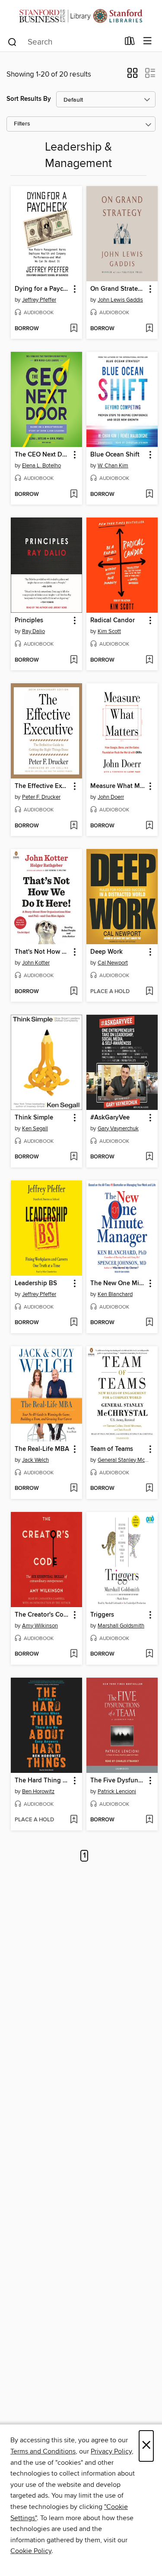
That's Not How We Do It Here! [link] (42, 952)
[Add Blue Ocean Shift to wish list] (149, 495)
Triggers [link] (102, 1615)
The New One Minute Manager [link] (118, 1283)
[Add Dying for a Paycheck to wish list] (74, 329)
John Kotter (36, 963)
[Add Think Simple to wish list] (74, 1157)
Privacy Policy (111, 2451)
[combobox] (63, 42)
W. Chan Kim (113, 466)
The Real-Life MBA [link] (42, 1449)
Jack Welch (35, 1460)
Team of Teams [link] (112, 1449)
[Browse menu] (148, 41)
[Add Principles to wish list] (74, 660)
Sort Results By (29, 99)
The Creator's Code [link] (42, 1615)
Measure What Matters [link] (118, 786)
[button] (132, 76)
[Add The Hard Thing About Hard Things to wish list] (74, 1820)
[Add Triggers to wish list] (149, 1654)
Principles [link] (29, 621)
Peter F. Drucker (41, 797)
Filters (22, 124)
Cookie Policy (31, 2551)
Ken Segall (35, 1129)
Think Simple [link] (34, 1118)
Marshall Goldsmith (121, 1626)
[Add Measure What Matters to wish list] (149, 826)
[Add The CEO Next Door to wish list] (74, 495)
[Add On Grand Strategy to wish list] (149, 329)
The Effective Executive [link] (42, 786)
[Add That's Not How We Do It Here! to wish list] (74, 992)
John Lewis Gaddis (120, 300)
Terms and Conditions (43, 2451)
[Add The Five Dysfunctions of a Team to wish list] (149, 1820)
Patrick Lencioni (117, 1791)
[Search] (12, 42)
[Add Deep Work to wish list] (149, 992)
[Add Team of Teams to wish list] (149, 1489)
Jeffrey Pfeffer (39, 300)
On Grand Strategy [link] (118, 289)
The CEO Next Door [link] (42, 455)
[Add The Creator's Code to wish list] (74, 1654)
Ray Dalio (33, 631)
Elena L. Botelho (41, 466)
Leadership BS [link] (36, 1283)
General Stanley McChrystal (123, 1460)
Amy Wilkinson (40, 1626)
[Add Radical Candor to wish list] (149, 660)
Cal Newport (113, 963)
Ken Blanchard (115, 1294)
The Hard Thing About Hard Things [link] (42, 1781)
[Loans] (130, 43)
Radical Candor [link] (113, 621)
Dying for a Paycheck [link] (42, 289)
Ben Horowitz (38, 1791)
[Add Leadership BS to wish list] (74, 1323)
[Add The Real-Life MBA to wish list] (74, 1489)
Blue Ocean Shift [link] (115, 455)
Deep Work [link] (106, 952)
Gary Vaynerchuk (118, 1129)
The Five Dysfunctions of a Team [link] (118, 1781)
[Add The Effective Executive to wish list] (74, 826)
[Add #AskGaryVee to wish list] (149, 1157)
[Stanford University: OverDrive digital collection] (81, 16)
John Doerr (111, 797)
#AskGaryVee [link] (110, 1118)
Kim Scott (109, 631)
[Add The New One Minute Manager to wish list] (149, 1323)
